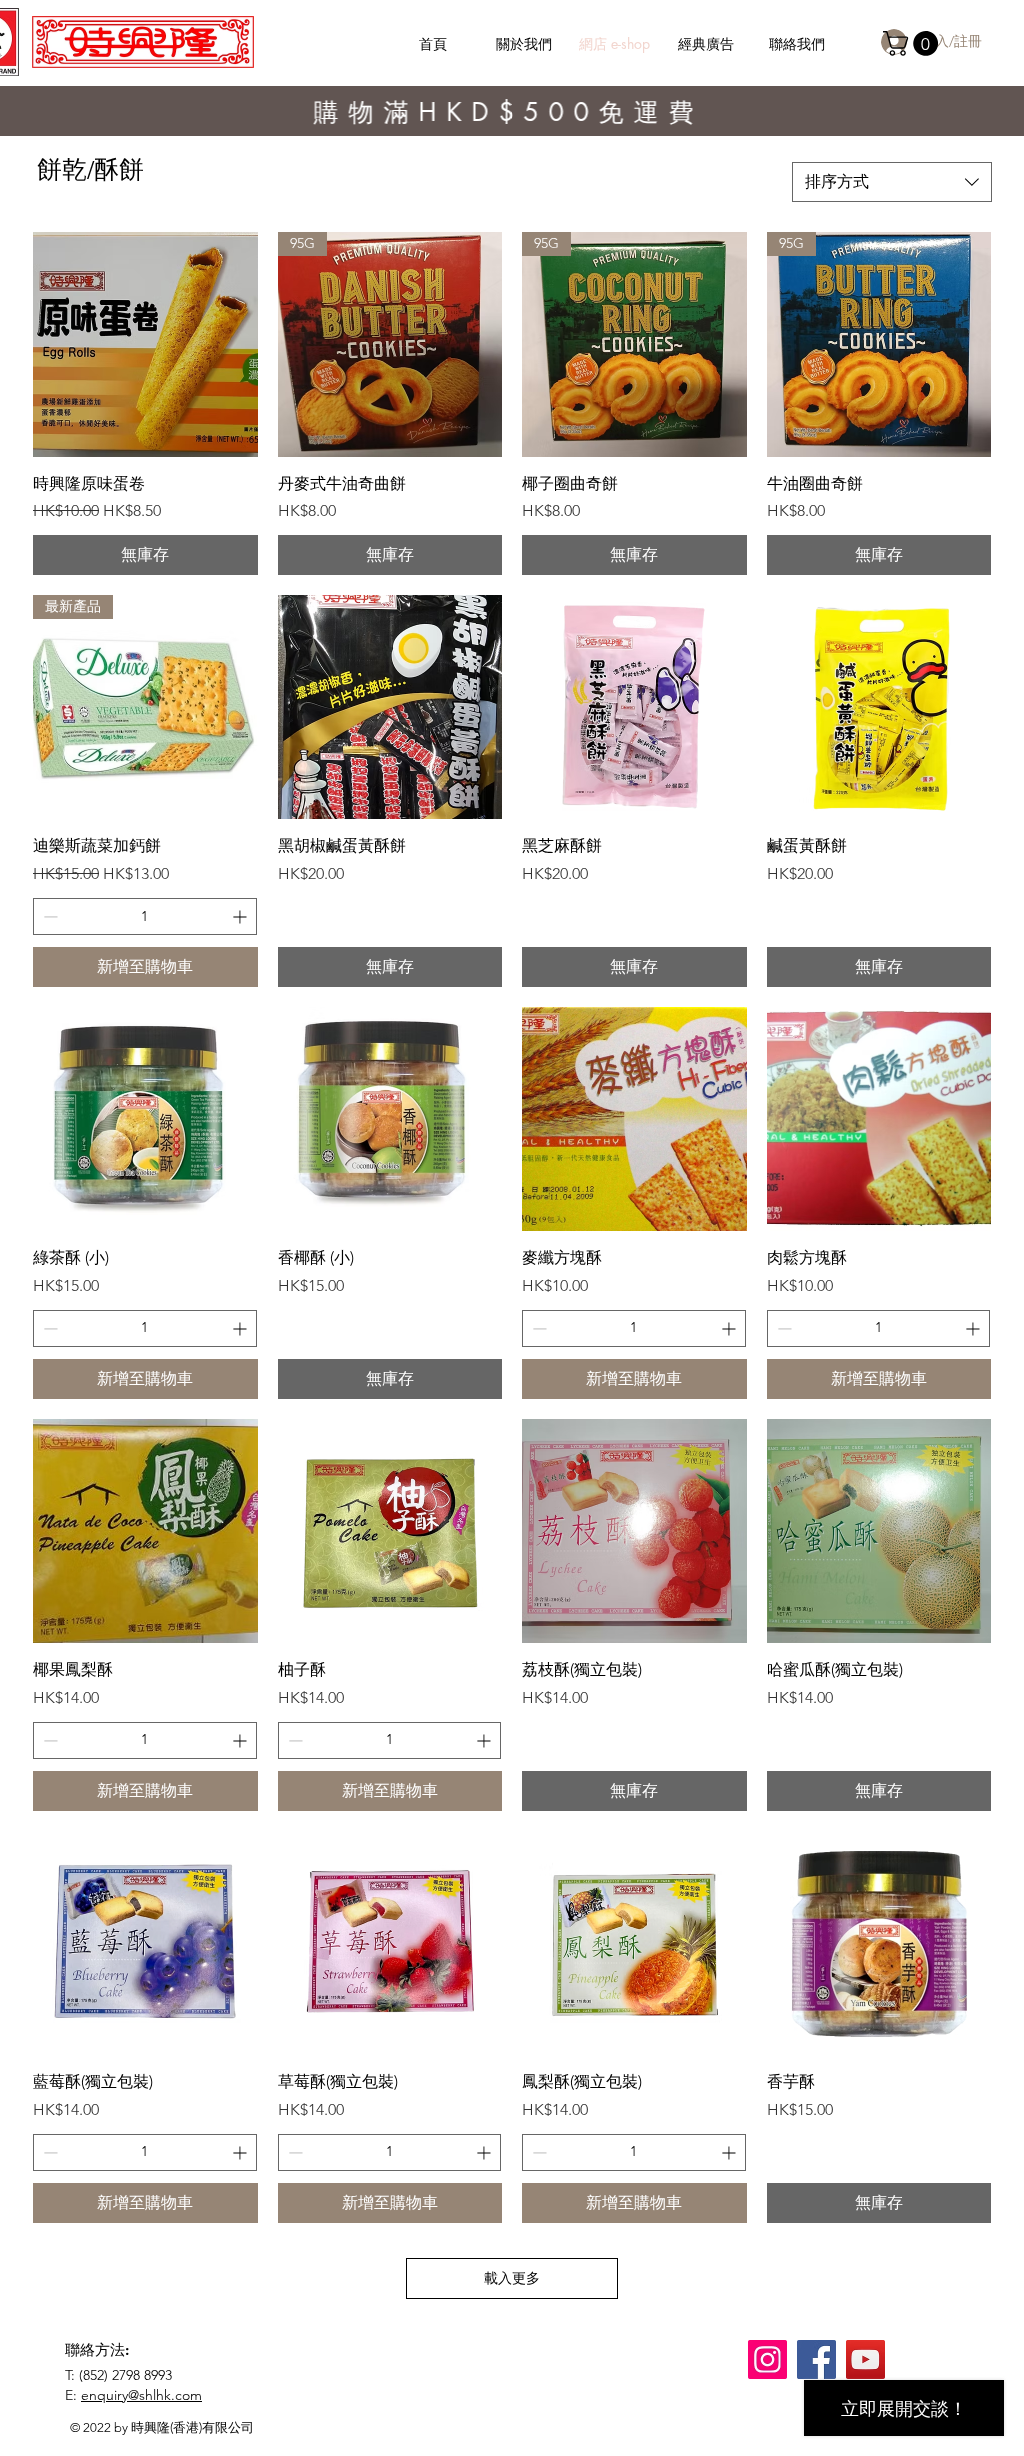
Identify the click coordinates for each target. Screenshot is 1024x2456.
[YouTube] (865, 2359)
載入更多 (512, 2278)
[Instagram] (767, 2359)
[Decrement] (48, 916)
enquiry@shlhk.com (141, 2395)
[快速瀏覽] (145, 344)
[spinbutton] (145, 916)
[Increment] (241, 916)
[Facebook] (816, 2359)
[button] (913, 43)
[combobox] (892, 182)
